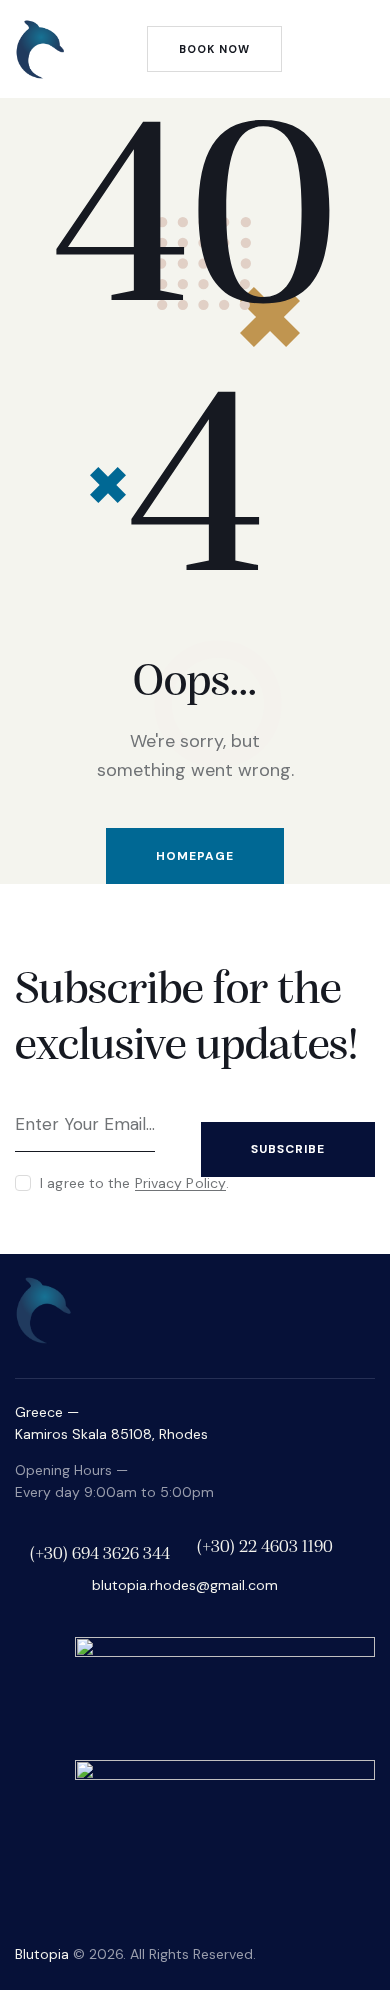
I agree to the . (134, 1183)
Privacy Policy (180, 1183)
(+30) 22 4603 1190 (265, 1548)
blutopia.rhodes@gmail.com (185, 1585)
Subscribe (288, 1149)
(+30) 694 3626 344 (100, 1555)
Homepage (195, 856)
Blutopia (42, 1954)
